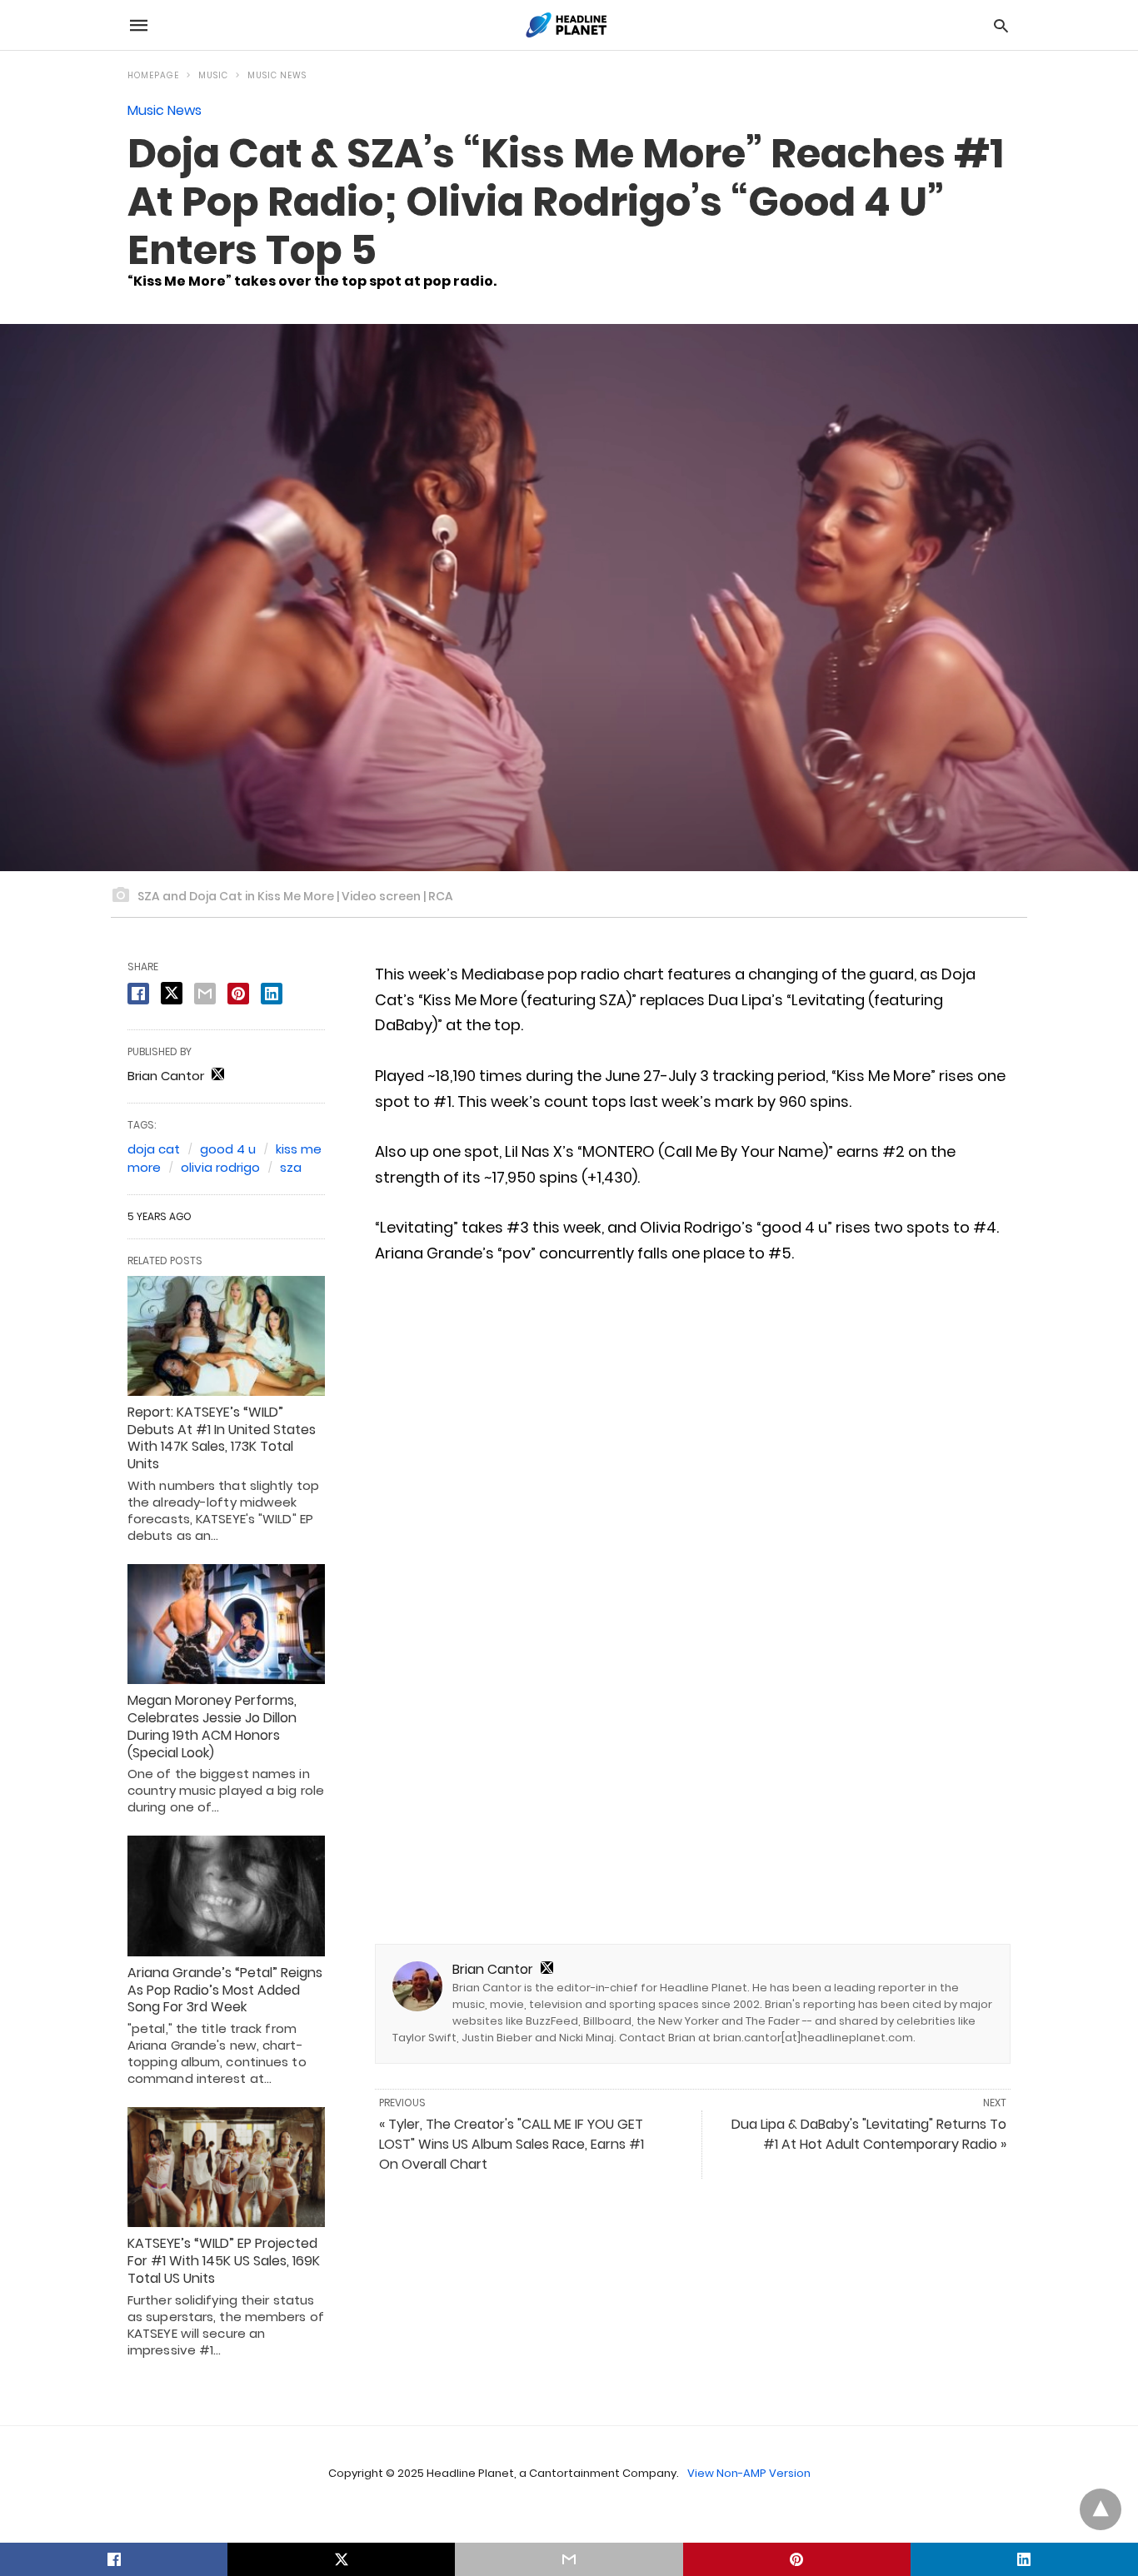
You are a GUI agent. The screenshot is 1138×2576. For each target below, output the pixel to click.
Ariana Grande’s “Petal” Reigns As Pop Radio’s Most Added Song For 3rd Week (225, 1990)
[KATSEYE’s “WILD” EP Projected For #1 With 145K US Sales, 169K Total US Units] (226, 2167)
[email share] (205, 994)
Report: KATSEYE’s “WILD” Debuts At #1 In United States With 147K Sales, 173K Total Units (222, 1438)
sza (291, 1167)
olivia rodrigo (220, 1167)
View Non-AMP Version (749, 2473)
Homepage (153, 75)
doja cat (154, 1149)
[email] (569, 2559)
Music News (277, 75)
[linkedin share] (272, 994)
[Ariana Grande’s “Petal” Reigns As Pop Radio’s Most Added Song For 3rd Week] (226, 1896)
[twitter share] (172, 993)
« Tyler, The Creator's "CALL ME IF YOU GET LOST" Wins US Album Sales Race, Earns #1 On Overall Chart (512, 2144)
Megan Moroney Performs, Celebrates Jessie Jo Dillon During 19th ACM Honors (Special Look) (212, 1726)
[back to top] (1101, 2509)
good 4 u (228, 1149)
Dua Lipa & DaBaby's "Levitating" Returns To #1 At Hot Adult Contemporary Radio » (869, 2134)
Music (213, 75)
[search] (1001, 25)
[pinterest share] (238, 994)
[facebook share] (138, 994)
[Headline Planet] (568, 25)
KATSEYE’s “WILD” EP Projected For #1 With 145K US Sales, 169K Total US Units (224, 2261)
